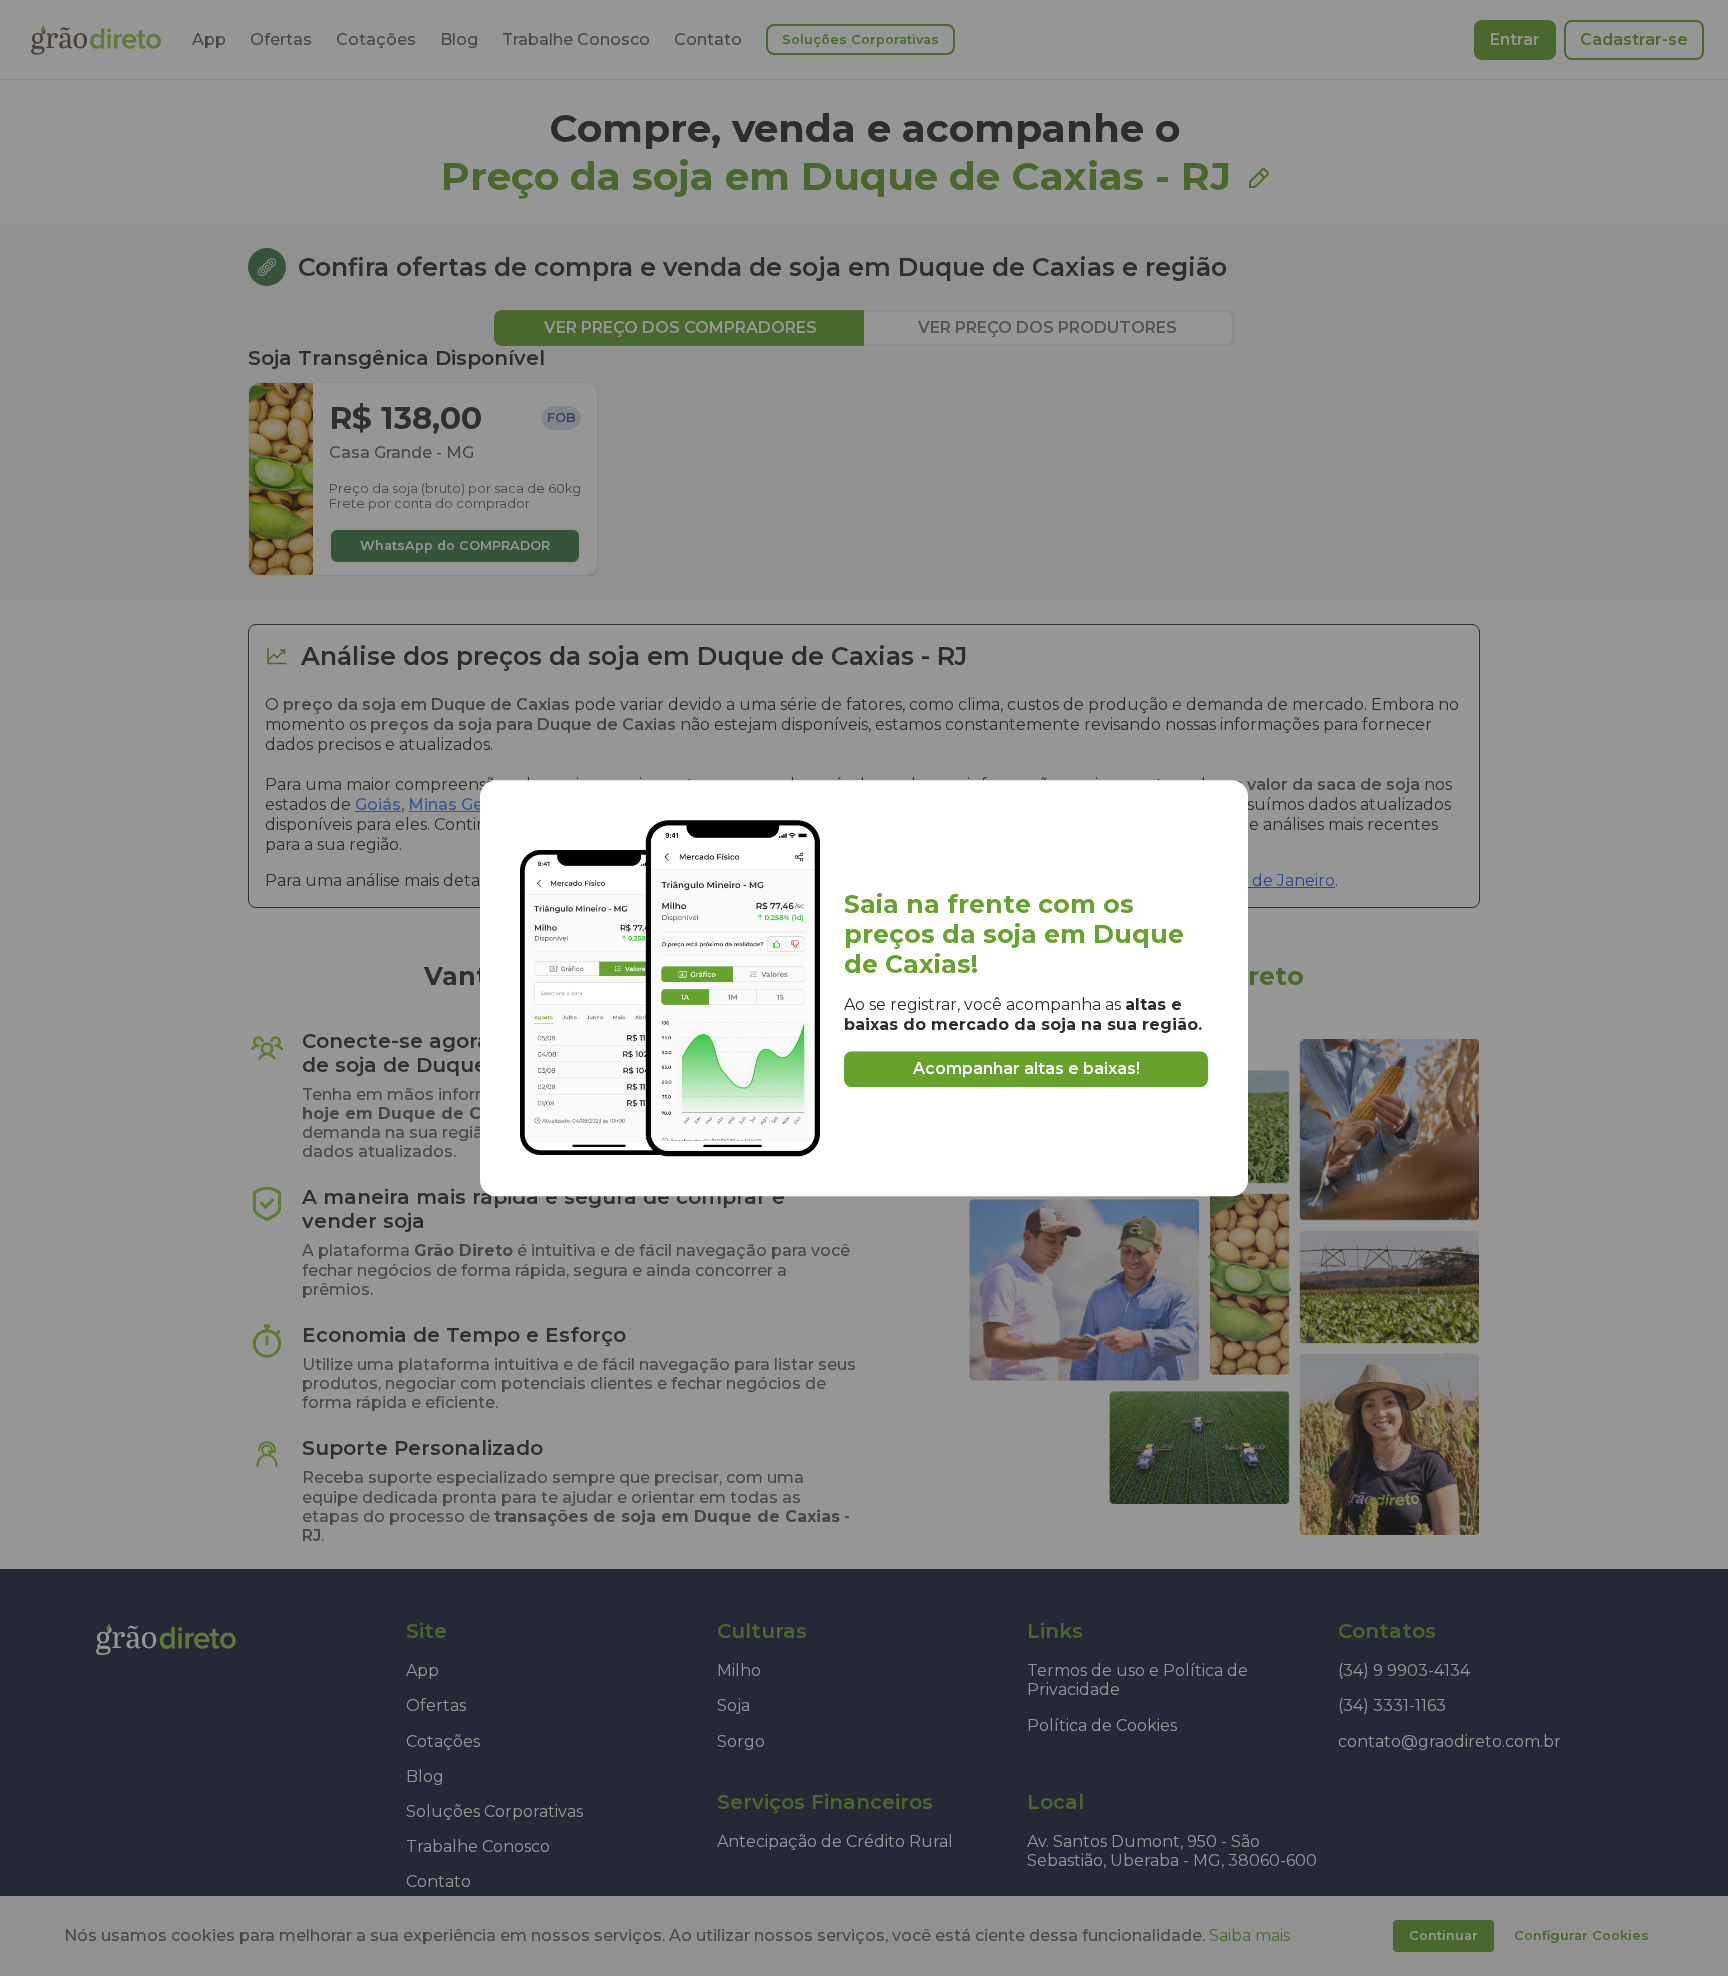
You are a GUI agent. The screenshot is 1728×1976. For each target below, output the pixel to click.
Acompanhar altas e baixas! (1026, 1068)
